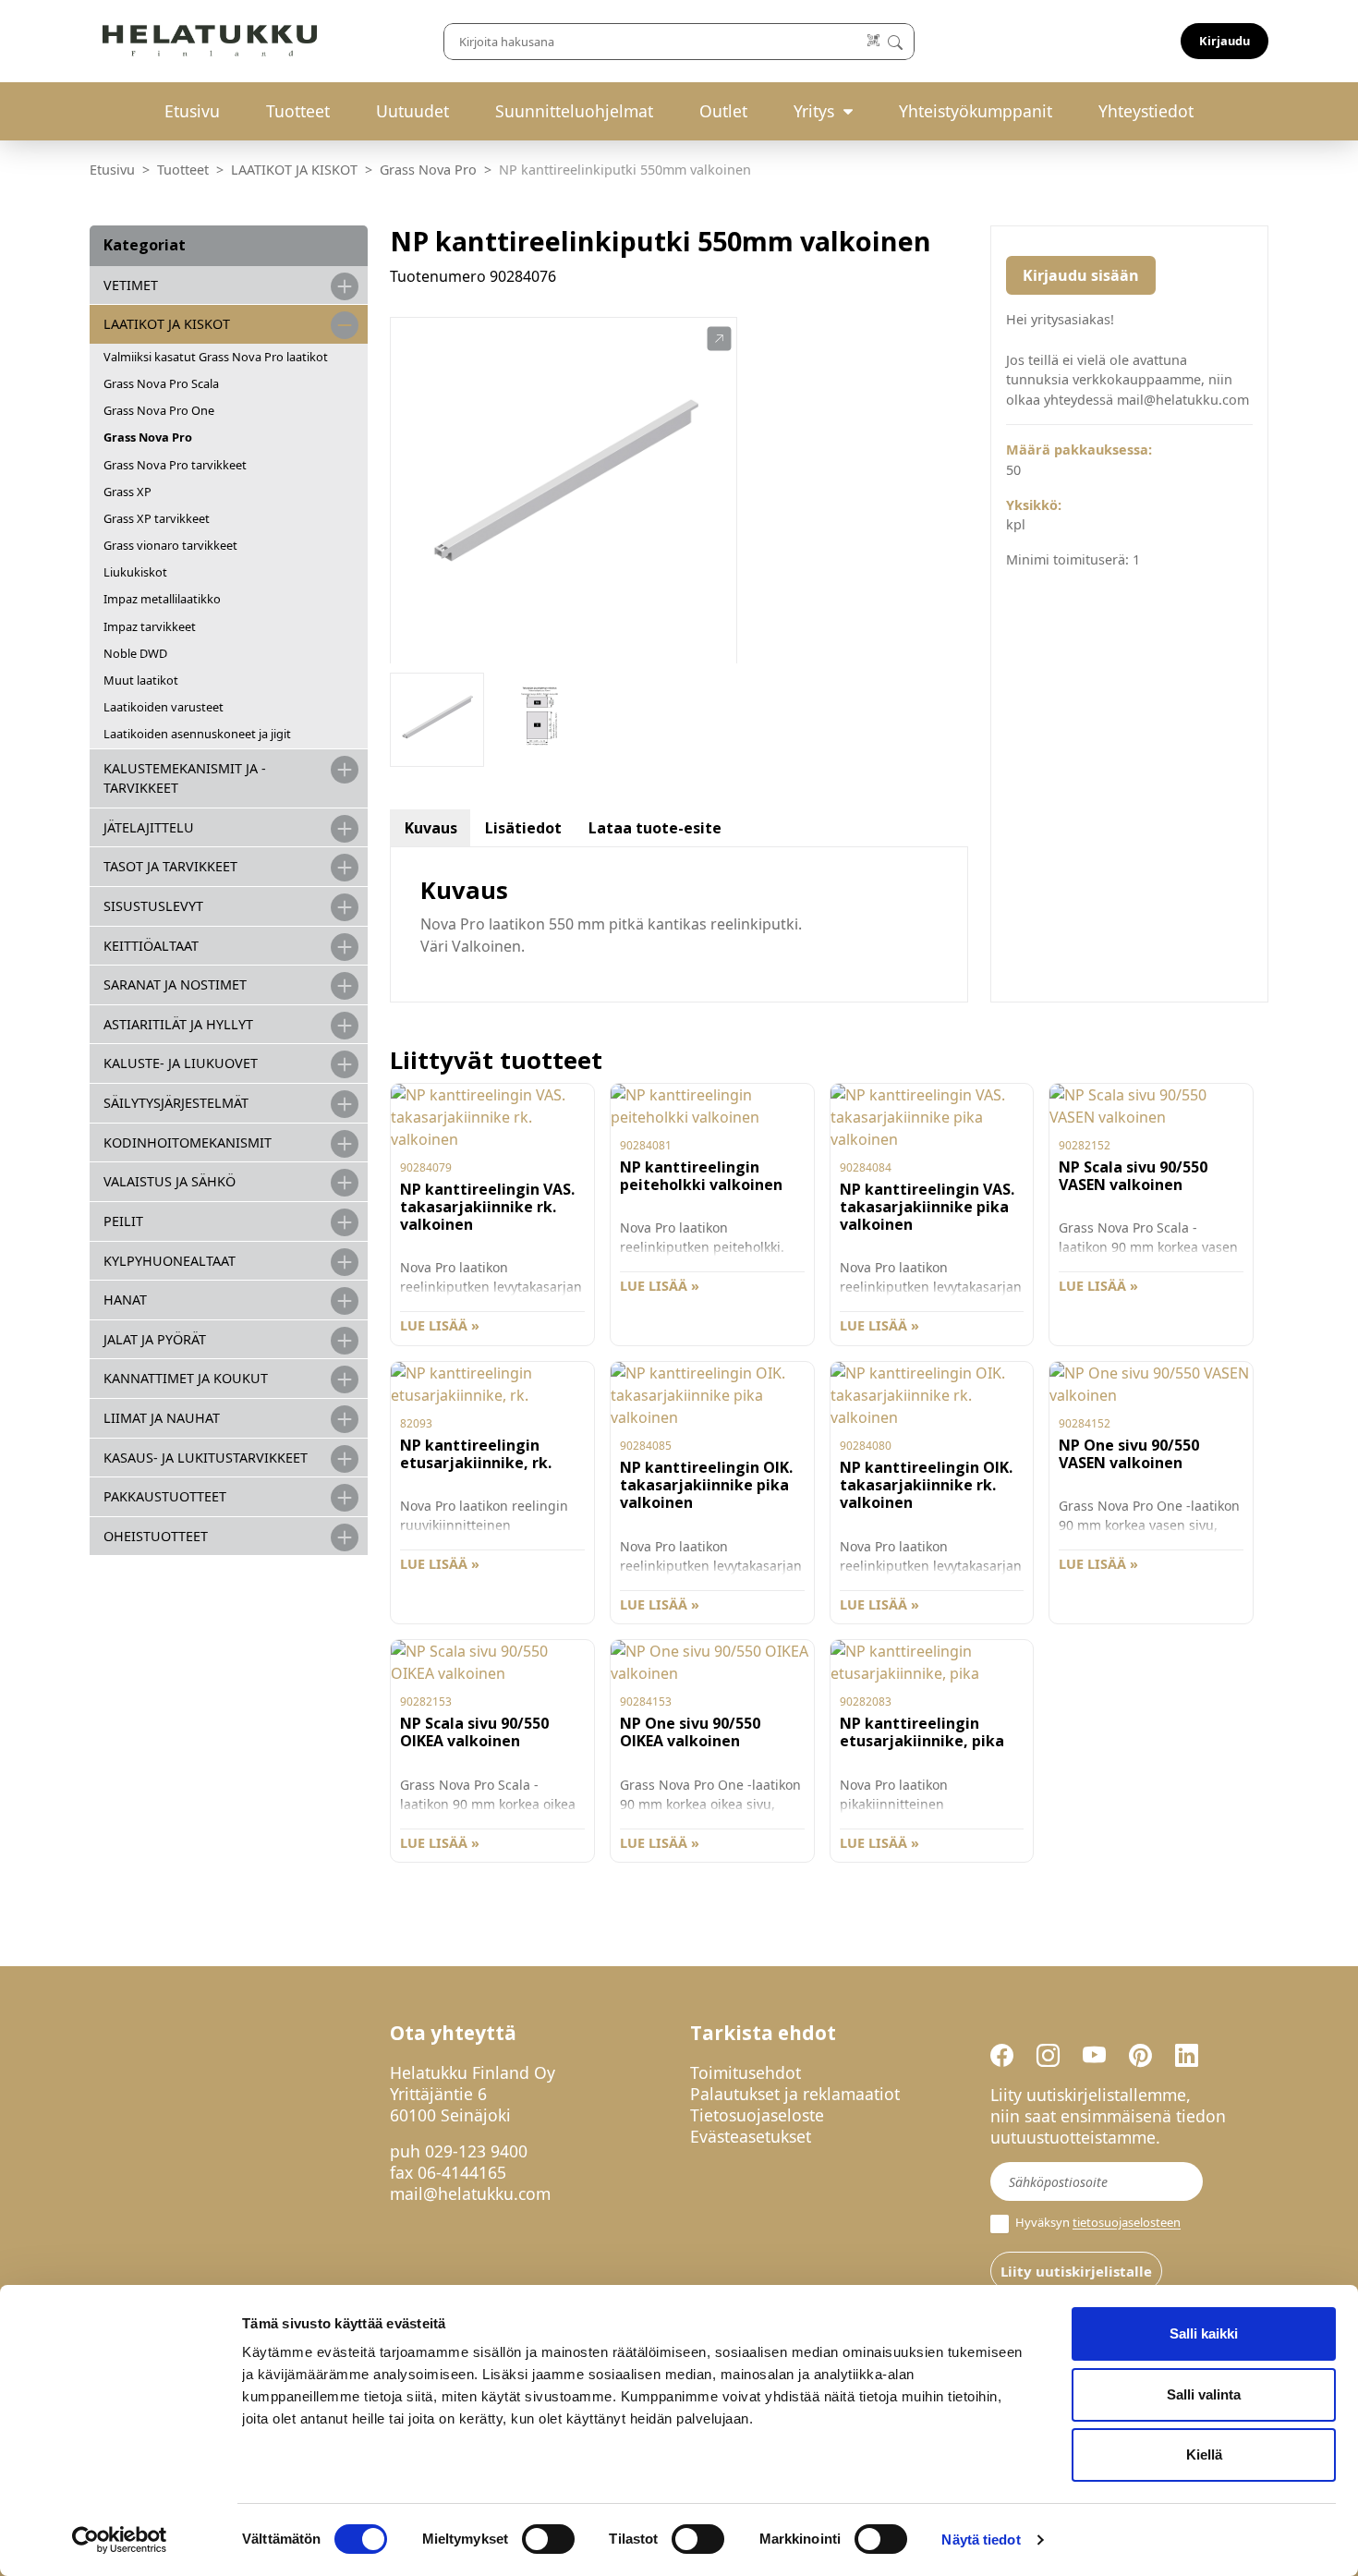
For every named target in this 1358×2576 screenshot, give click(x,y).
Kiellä (1204, 2454)
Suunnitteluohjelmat (574, 111)
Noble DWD (135, 653)
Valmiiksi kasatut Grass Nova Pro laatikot (216, 357)
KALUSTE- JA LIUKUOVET (181, 1063)
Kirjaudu (1225, 41)
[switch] (548, 2539)
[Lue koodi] (874, 41)
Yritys (814, 111)
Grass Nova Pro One (159, 410)
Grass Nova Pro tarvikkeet (175, 465)
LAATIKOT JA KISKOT (294, 170)
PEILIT (123, 1221)
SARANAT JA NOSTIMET (175, 984)
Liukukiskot (135, 572)
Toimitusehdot (746, 2072)
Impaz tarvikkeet (150, 626)
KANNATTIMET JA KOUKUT (186, 1378)
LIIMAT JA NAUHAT (162, 1418)
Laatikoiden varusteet (164, 707)
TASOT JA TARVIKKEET (170, 866)
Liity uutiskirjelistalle (1076, 2271)
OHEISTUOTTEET (156, 1536)
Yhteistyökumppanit (976, 111)
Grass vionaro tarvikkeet (170, 545)
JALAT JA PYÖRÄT (155, 1339)
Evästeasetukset (751, 2136)
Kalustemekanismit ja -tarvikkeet (185, 778)
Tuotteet (298, 111)
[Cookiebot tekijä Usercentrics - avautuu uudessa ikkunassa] (120, 2540)
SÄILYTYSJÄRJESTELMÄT (176, 1103)
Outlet (723, 111)
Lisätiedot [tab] (523, 828)
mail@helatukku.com (470, 2193)
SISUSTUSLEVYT (153, 906)
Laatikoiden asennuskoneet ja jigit (197, 734)
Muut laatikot (141, 680)
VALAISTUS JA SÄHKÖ (170, 1181)
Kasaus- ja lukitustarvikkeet (206, 1458)
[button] (719, 339)
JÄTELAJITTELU (149, 827)
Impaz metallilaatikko (162, 599)
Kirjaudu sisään (1081, 275)
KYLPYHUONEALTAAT (170, 1261)
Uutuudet (412, 111)
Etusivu (192, 111)
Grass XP (127, 492)
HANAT (125, 1300)
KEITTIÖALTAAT (151, 946)
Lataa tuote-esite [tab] (655, 828)
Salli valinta (1204, 2394)
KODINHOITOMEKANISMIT (188, 1142)
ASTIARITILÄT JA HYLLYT (178, 1024)
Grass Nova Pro (428, 170)
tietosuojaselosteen (1127, 2223)
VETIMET (131, 285)
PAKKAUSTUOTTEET (165, 1496)
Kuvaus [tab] (431, 828)
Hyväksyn (1097, 2223)
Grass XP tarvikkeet (157, 518)
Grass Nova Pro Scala (161, 383)
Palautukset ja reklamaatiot (795, 2094)
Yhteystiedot (1146, 111)
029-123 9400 (476, 2151)
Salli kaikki (1204, 2333)
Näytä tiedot (981, 2540)
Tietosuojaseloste (757, 2115)
